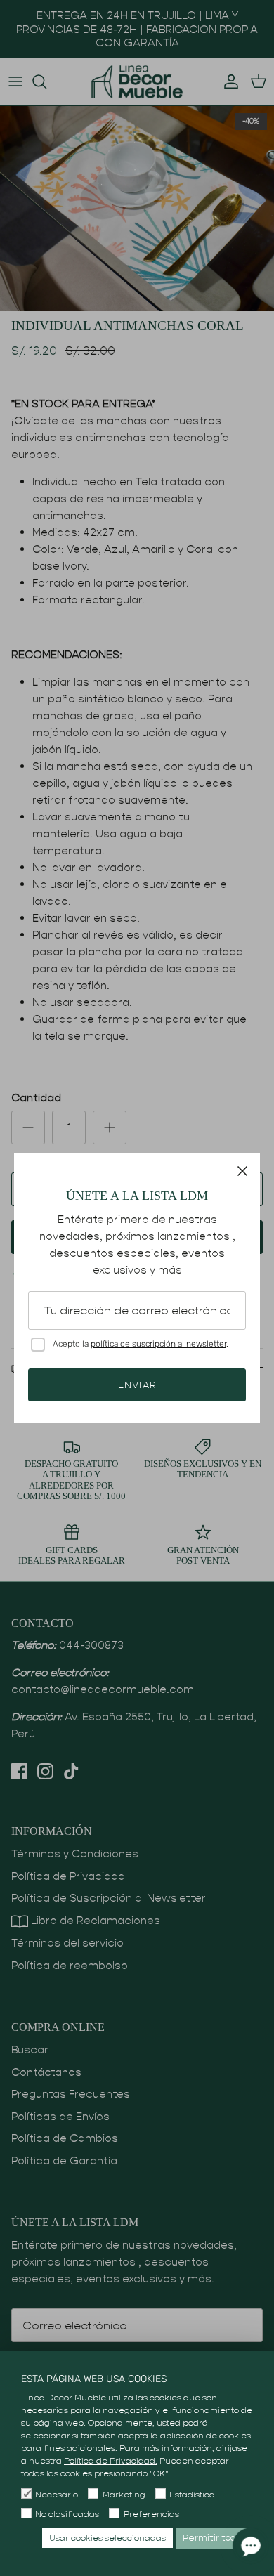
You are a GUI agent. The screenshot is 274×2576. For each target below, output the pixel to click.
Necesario (57, 2494)
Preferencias (151, 2514)
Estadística (192, 2494)
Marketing (124, 2494)
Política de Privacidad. (111, 2460)
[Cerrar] (242, 1171)
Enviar (137, 1385)
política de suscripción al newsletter (158, 1344)
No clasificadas (67, 2514)
